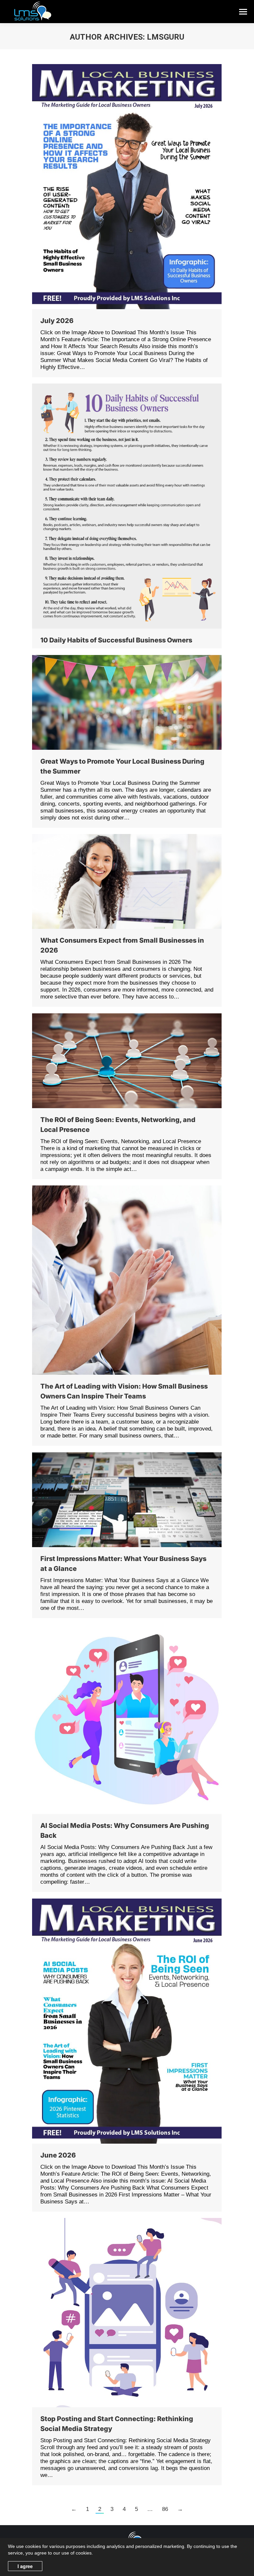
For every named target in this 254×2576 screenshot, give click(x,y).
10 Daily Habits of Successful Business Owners (116, 640)
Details (136, 187)
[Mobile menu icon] (243, 12)
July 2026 (57, 321)
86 (165, 2509)
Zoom (118, 187)
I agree (25, 2566)
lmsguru (166, 37)
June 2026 (58, 2155)
